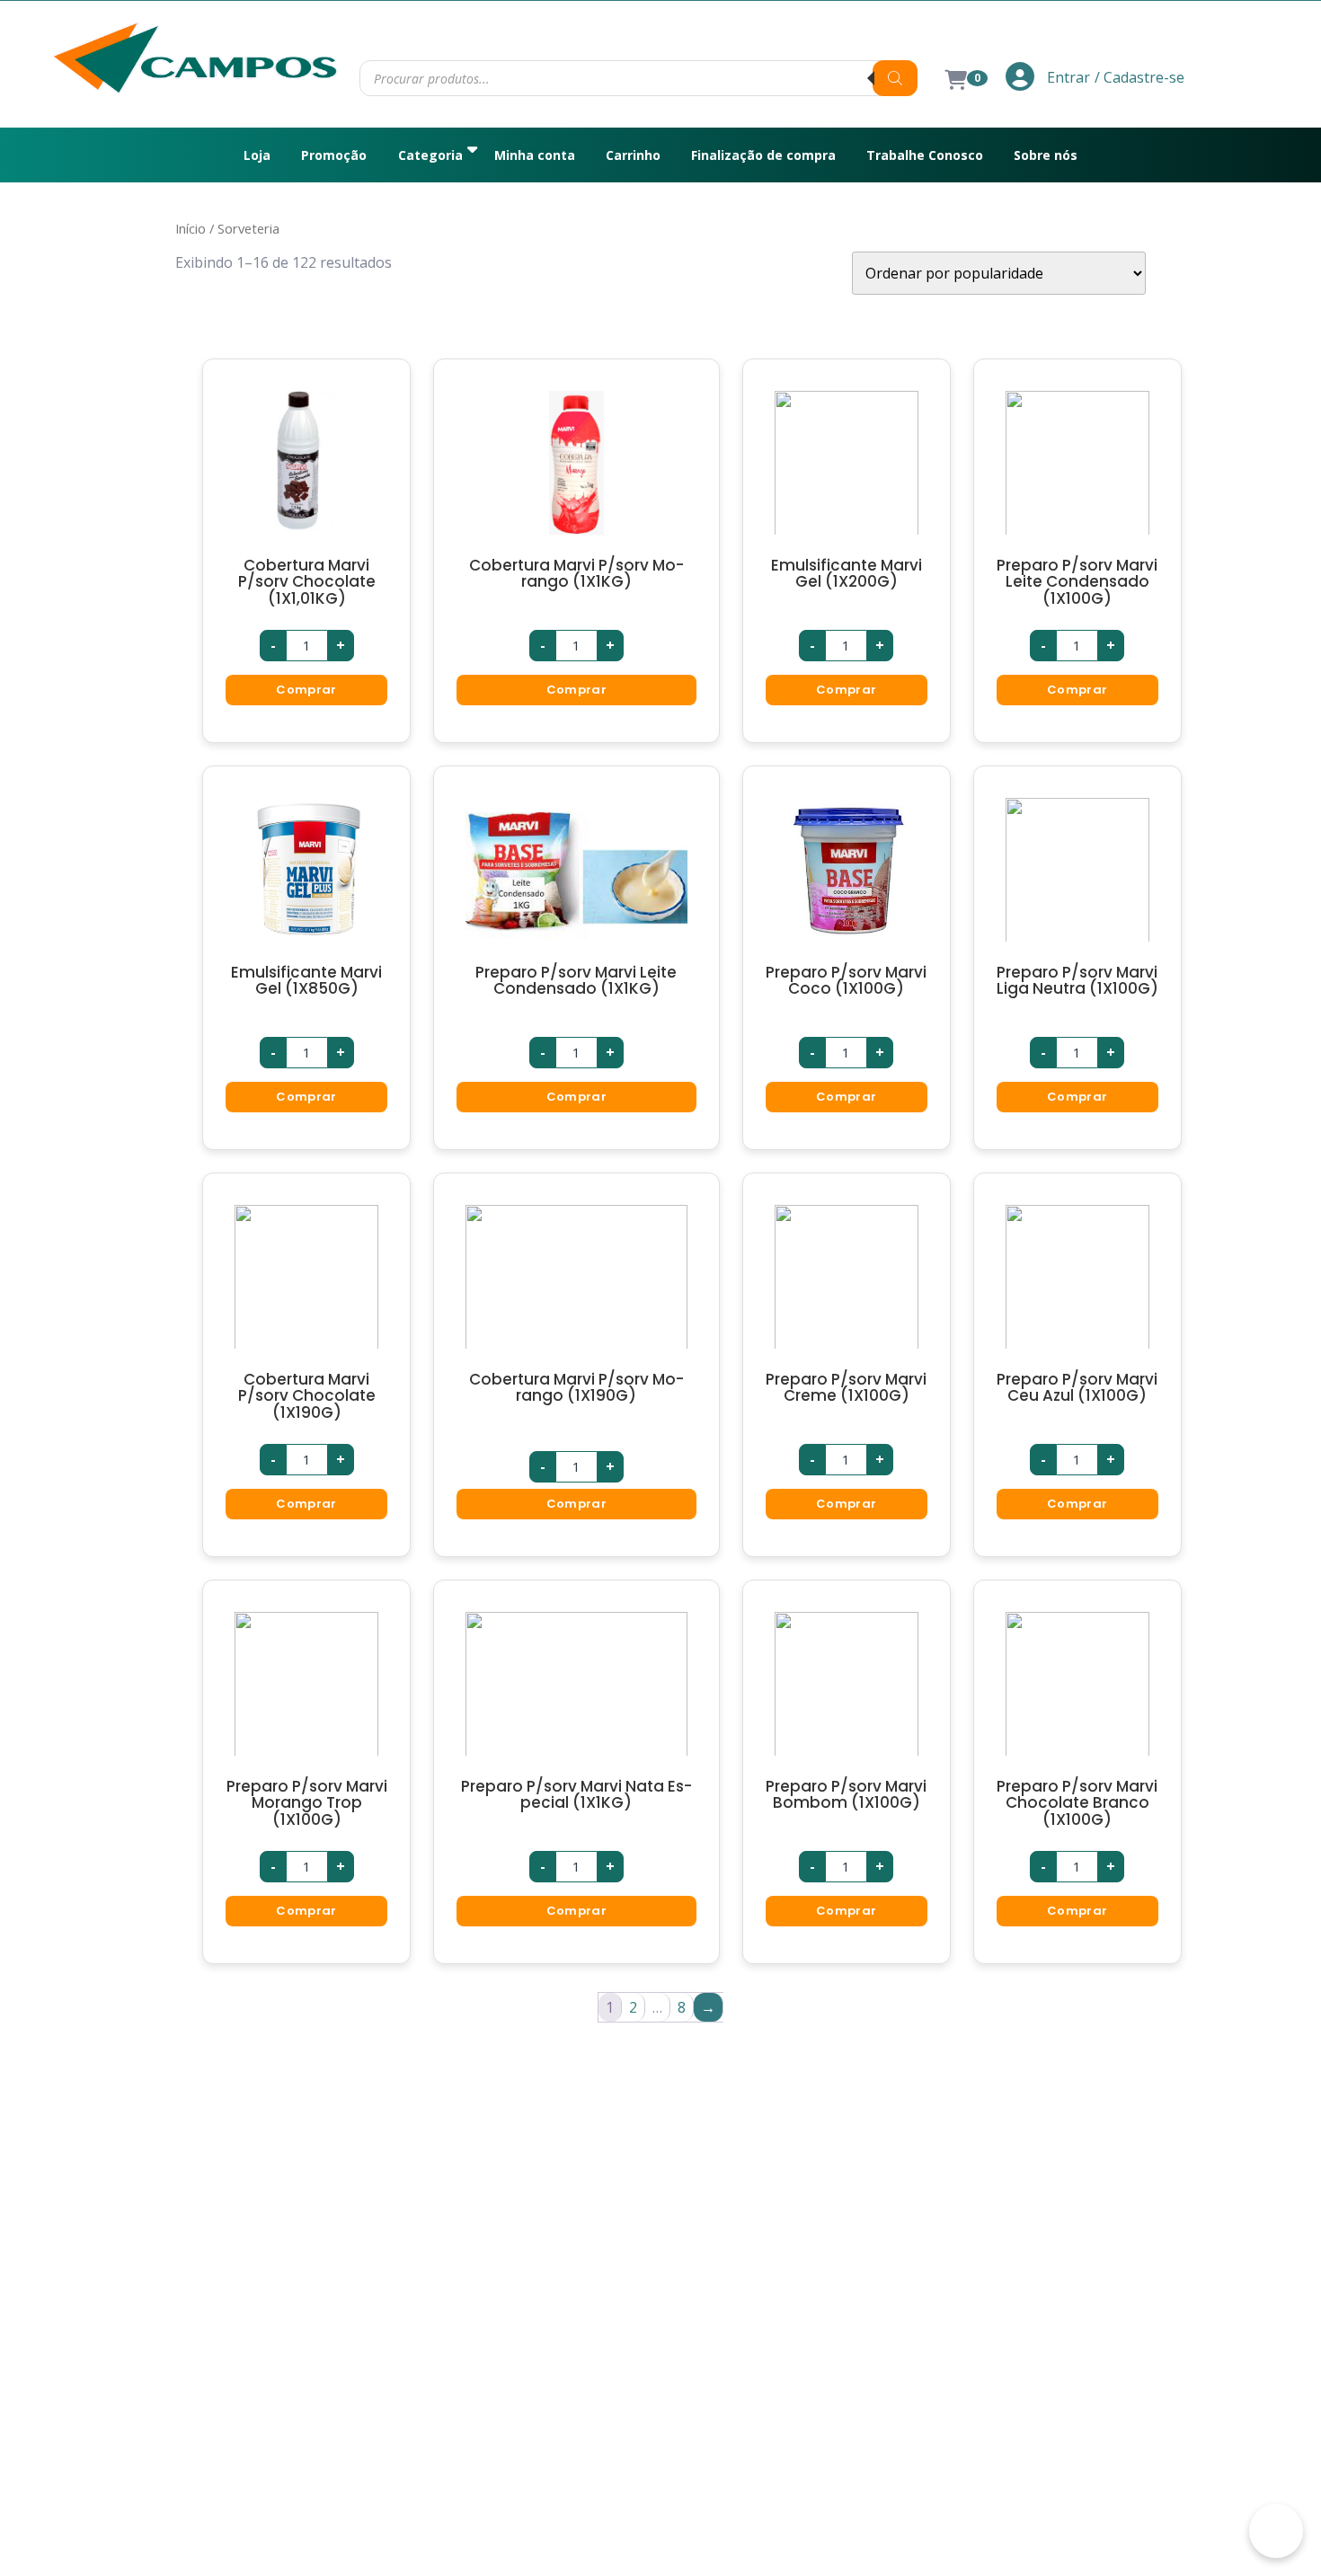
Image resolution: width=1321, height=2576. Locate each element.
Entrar (1067, 77)
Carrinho (633, 155)
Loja (257, 155)
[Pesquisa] (895, 78)
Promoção (334, 155)
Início (191, 228)
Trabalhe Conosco (925, 155)
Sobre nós (1046, 155)
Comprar (306, 690)
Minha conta (535, 155)
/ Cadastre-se (1139, 77)
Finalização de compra (763, 155)
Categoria (430, 155)
